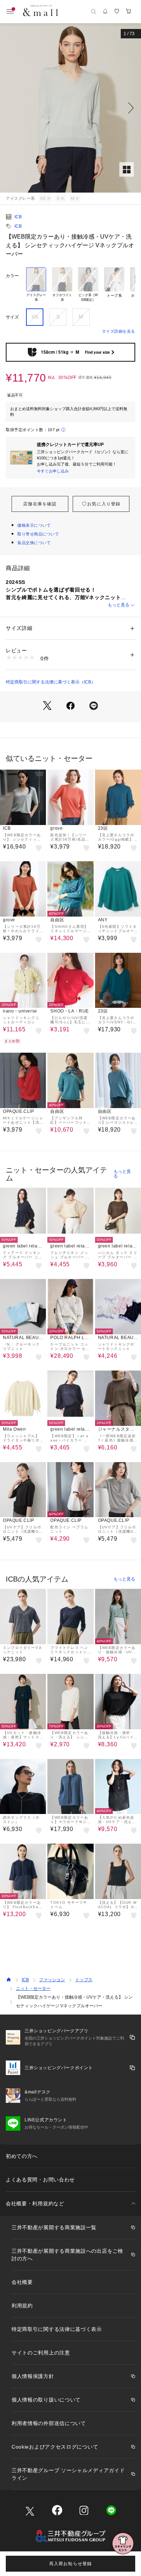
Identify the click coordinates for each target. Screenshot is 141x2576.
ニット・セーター (33, 1988)
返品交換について (34, 543)
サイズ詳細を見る (119, 331)
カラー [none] (12, 276)
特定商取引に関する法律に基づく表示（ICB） (51, 682)
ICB (18, 217)
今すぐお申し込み (53, 471)
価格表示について (34, 525)
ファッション (52, 1980)
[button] (70, 108)
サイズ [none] (12, 317)
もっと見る (119, 605)
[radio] (36, 285)
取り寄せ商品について (38, 534)
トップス (84, 1980)
